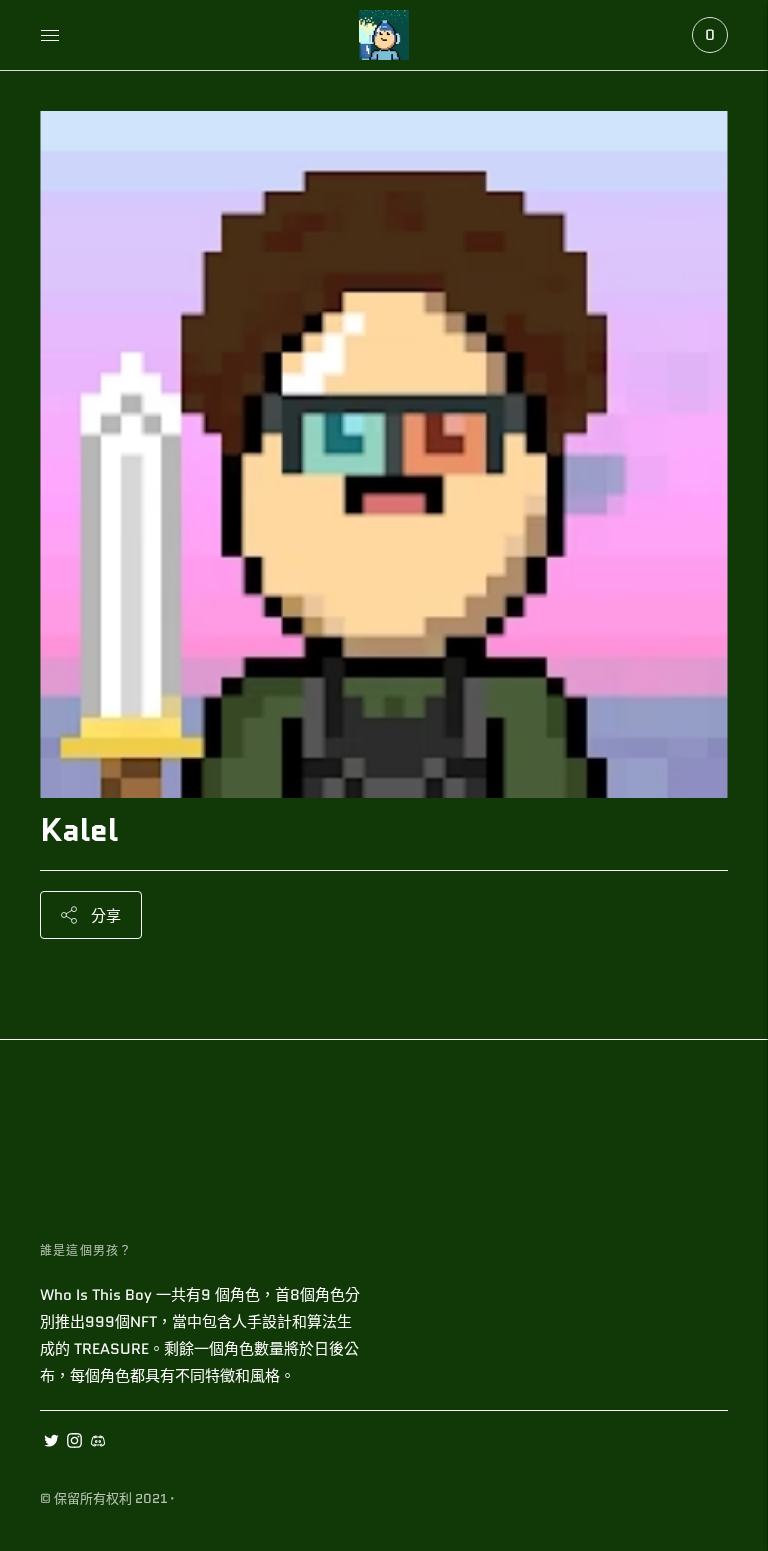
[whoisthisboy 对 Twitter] (51, 1443)
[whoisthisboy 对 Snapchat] (97, 1443)
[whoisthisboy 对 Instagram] (74, 1443)
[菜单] (50, 35)
